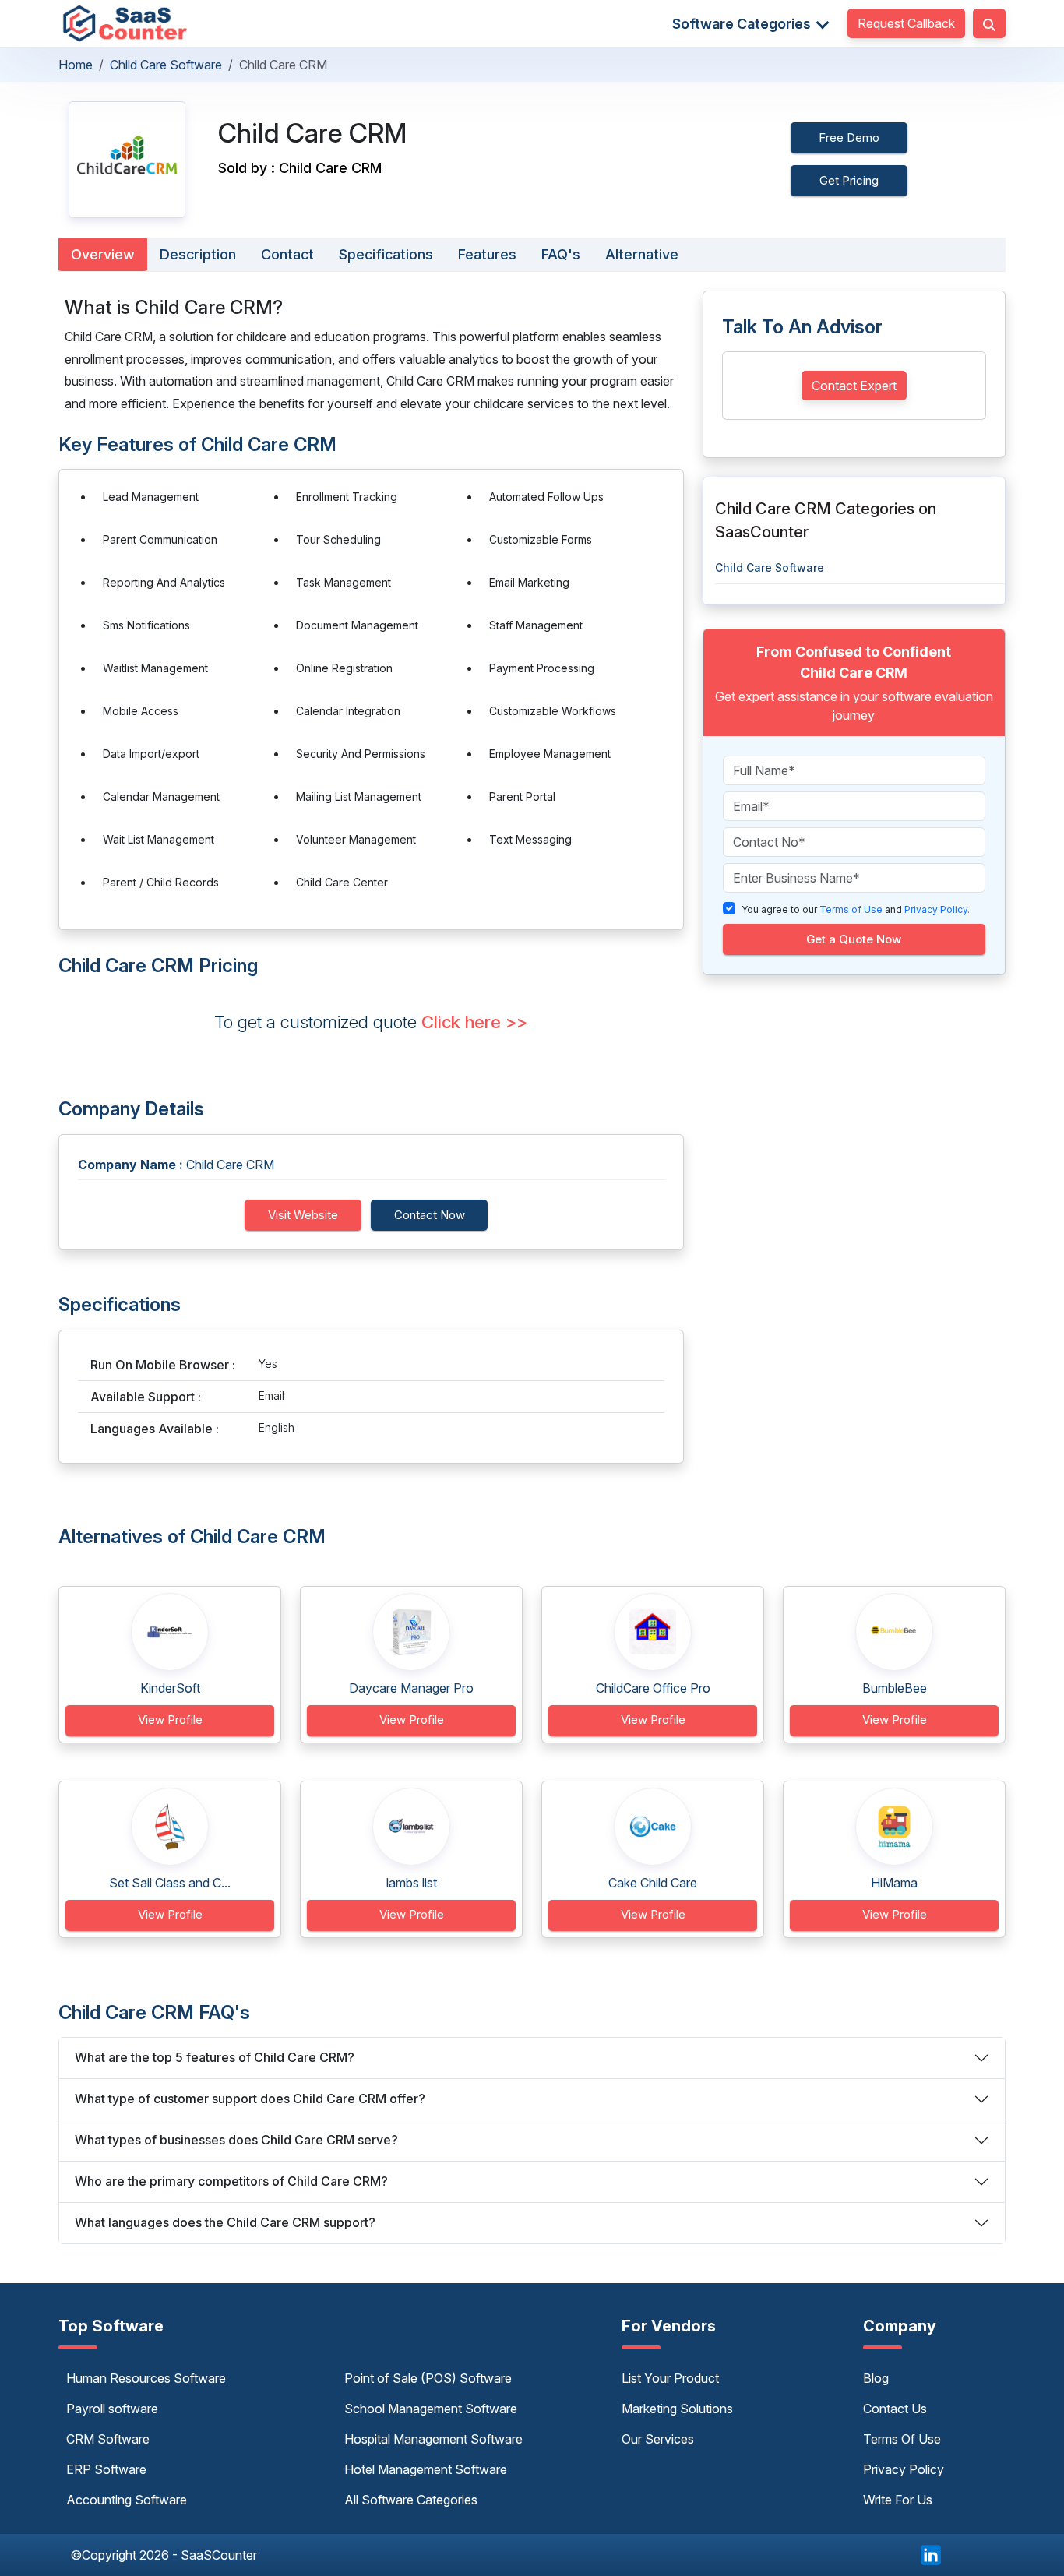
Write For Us (898, 2500)
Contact (287, 254)
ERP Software (106, 2469)
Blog (876, 2378)
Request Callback (906, 23)
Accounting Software (127, 2500)
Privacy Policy (904, 2469)
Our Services (658, 2439)
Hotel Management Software (426, 2469)
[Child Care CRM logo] (127, 160)
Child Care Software (166, 65)
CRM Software (108, 2439)
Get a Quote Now (854, 939)
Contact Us (895, 2409)
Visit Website (303, 1215)
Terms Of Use (902, 2439)
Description (198, 254)
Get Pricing (849, 180)
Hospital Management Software (433, 2439)
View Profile (170, 1720)
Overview (103, 254)
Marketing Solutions (677, 2409)
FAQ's (561, 254)
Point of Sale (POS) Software (428, 2378)
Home (76, 65)
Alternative (642, 254)
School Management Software (431, 2409)
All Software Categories (411, 2500)
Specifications (386, 254)
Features (487, 254)
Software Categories (743, 24)
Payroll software (112, 2409)
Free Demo (849, 137)
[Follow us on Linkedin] (931, 2553)
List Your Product (670, 2378)
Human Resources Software (146, 2378)
